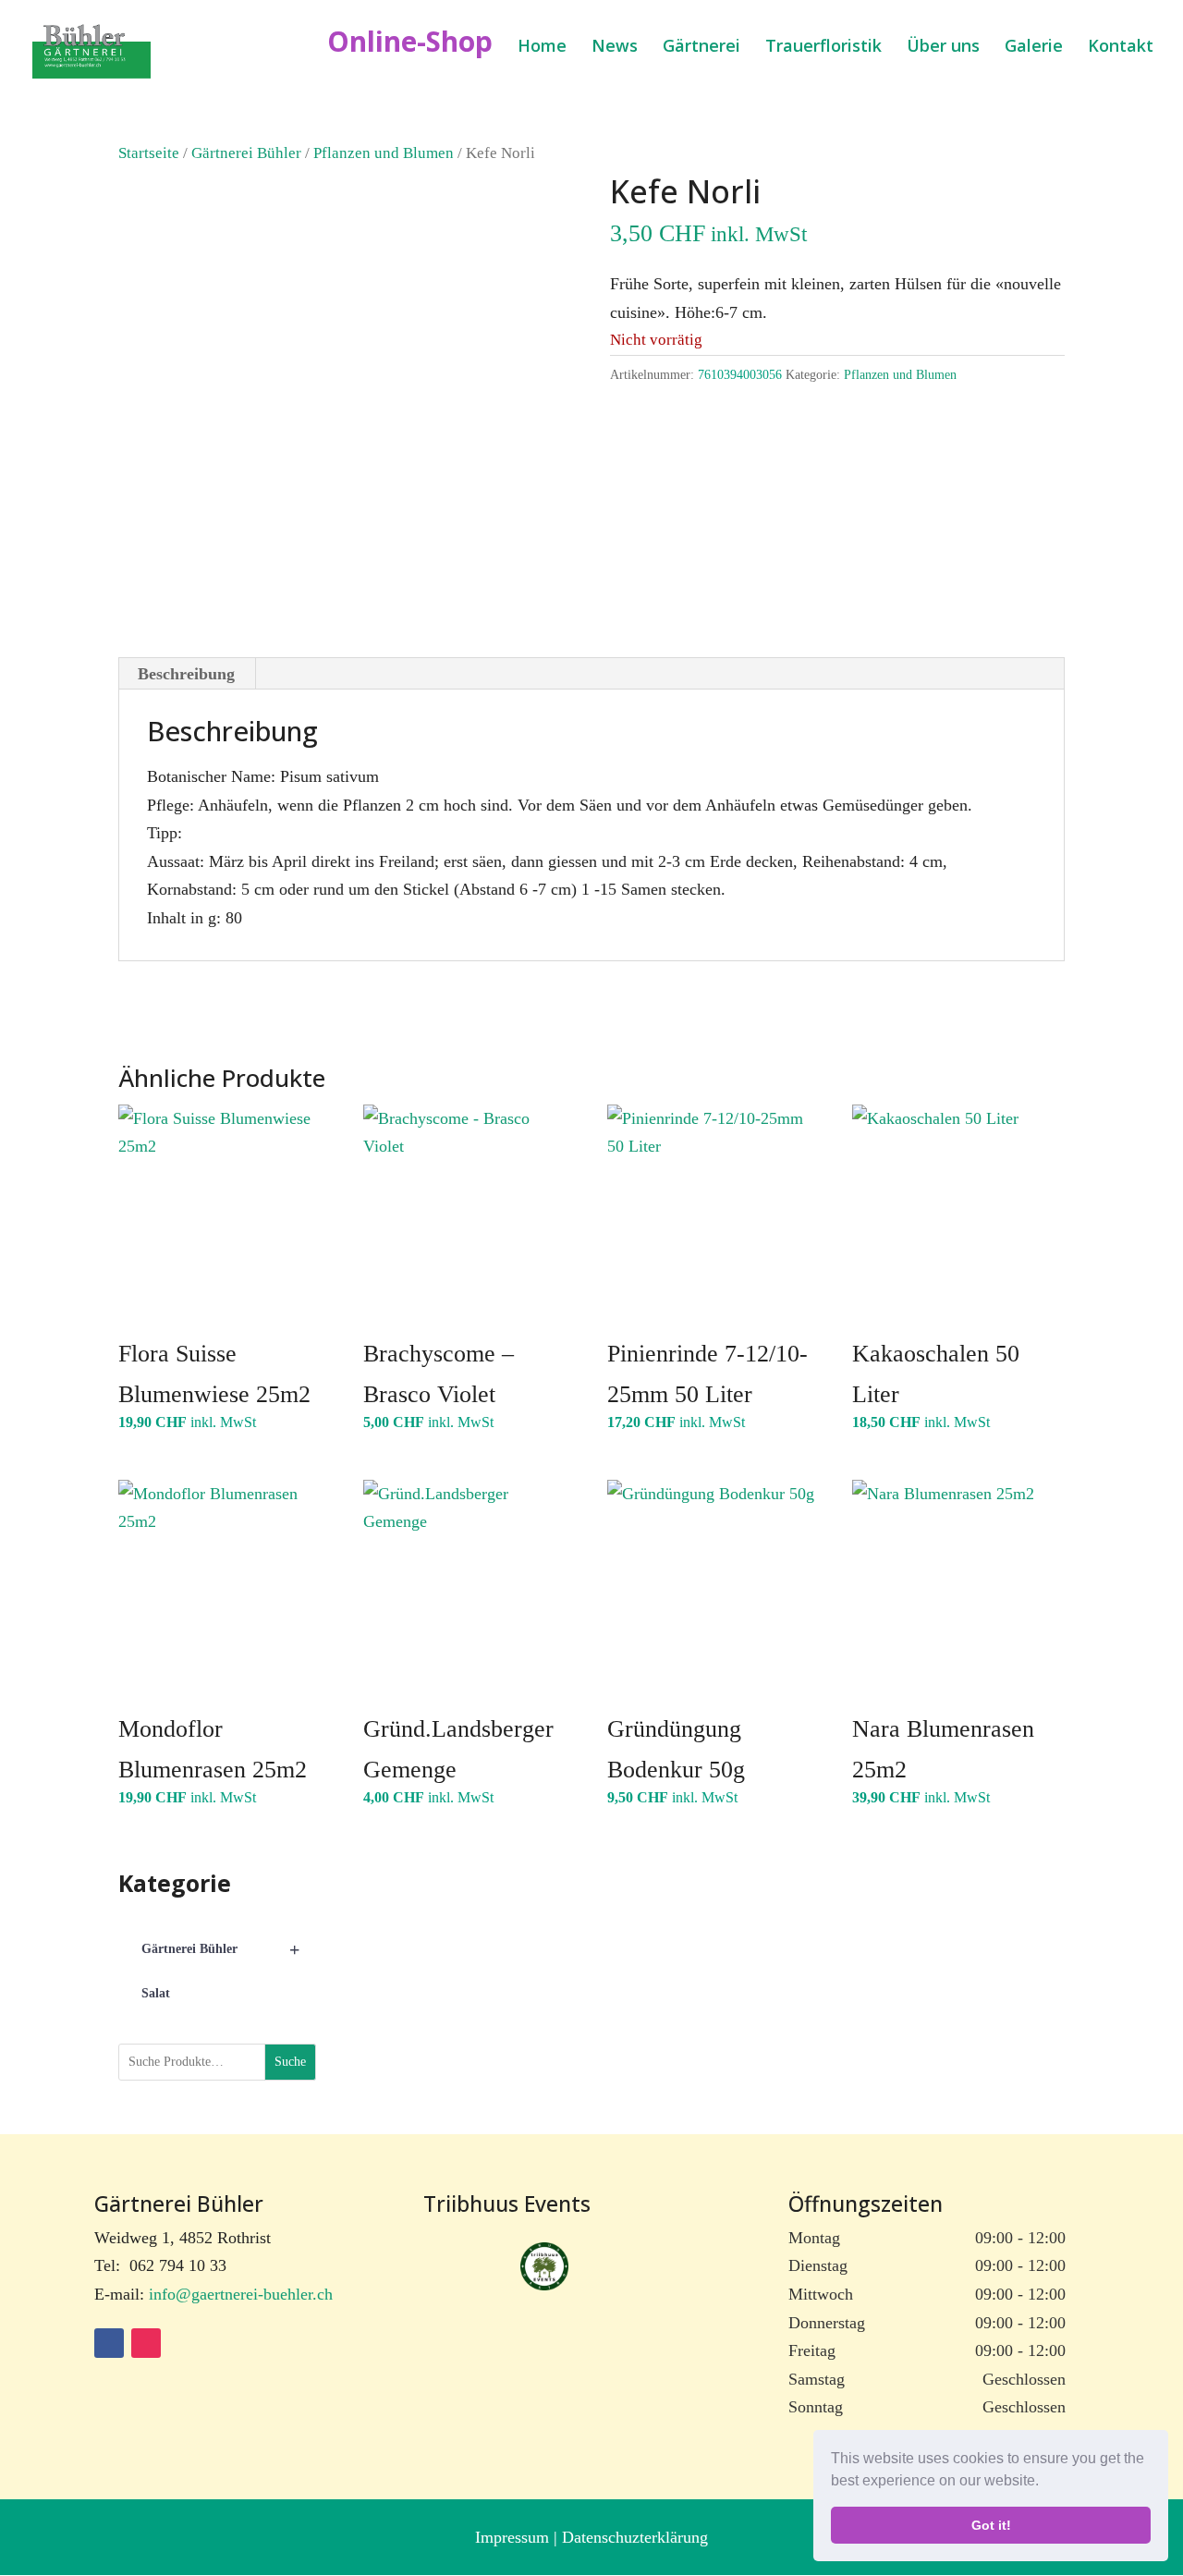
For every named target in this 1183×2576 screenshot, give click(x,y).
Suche (290, 2062)
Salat (156, 1993)
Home (542, 48)
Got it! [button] (991, 2525)
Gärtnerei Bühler (246, 153)
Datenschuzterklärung (635, 2537)
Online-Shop (410, 48)
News (615, 48)
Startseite (149, 153)
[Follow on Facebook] (109, 2343)
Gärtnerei (701, 48)
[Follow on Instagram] (146, 2343)
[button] (1045, 2483)
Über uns (943, 48)
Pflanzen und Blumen (384, 153)
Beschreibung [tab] (186, 674)
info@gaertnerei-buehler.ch (241, 2294)
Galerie (1034, 48)
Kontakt (1121, 48)
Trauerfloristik (823, 48)
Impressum (514, 2537)
